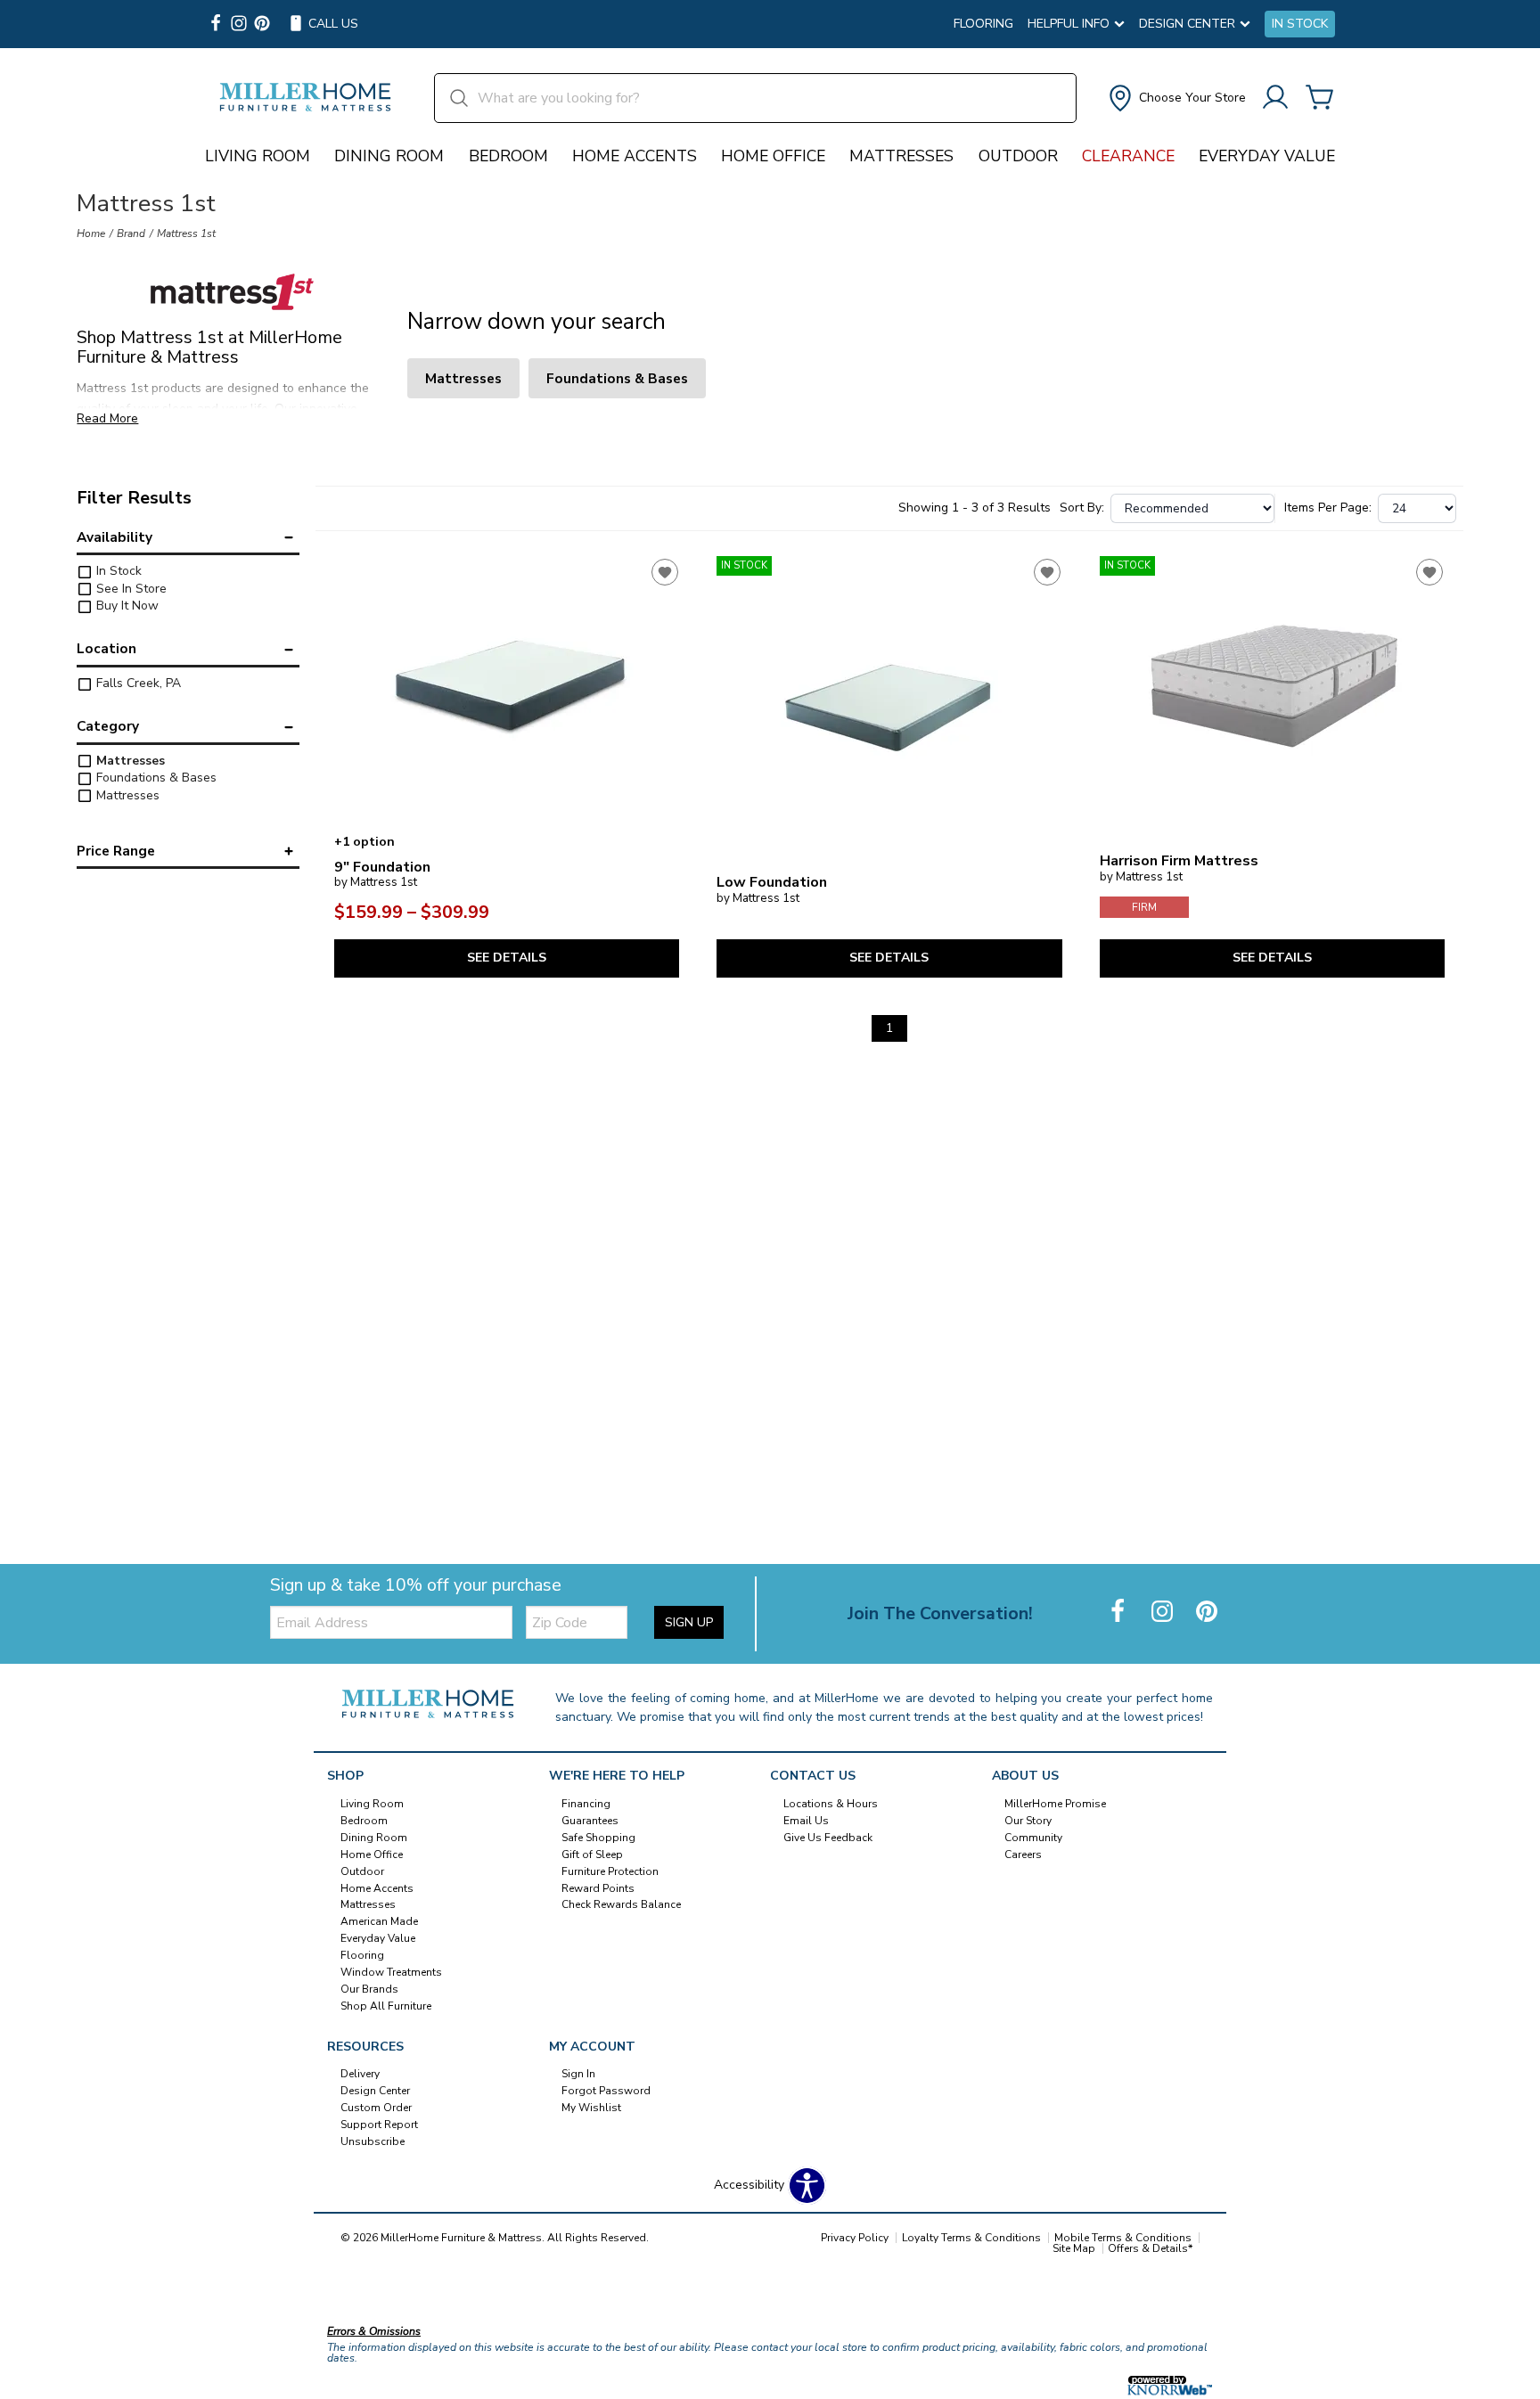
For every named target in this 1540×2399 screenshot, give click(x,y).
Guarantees (590, 1821)
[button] (1175, 98)
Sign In (578, 2074)
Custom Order (376, 2108)
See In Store (130, 589)
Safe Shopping (598, 1838)
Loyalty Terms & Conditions (971, 2238)
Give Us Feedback (828, 1838)
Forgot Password (606, 2091)
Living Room (258, 156)
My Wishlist (591, 2108)
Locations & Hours (831, 1804)
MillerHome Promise (1055, 1804)
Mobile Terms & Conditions (1123, 2238)
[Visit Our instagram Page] (239, 25)
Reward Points (598, 1887)
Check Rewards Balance (621, 1904)
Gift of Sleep (592, 1855)
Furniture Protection (610, 1871)
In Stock (1300, 24)
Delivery (360, 2074)
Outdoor (1018, 156)
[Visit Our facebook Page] (216, 25)
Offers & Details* (1150, 2248)
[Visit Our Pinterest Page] (1207, 1613)
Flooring (983, 24)
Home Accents (635, 156)
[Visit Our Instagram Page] (1164, 1613)
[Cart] (1320, 98)
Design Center (375, 2091)
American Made (379, 1921)
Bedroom (508, 156)
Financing (586, 1804)
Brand (131, 233)
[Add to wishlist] (665, 572)
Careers (1023, 1855)
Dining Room (389, 156)
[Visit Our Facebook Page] (1119, 1613)
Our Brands (369, 1989)
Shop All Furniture (386, 2006)
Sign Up (689, 1622)
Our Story (1028, 1821)
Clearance (1128, 156)
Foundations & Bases (155, 778)
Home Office (773, 156)
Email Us (806, 1821)
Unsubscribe (373, 2141)
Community (1033, 1838)
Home (91, 233)
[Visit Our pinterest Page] (262, 25)
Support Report (379, 2125)
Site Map (1074, 2248)
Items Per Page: (1328, 508)
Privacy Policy (855, 2238)
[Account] (1275, 98)
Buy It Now (126, 606)
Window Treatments (391, 1972)
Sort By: (1082, 508)
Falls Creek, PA (137, 683)
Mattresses (901, 156)
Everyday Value (1267, 156)
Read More (107, 418)
